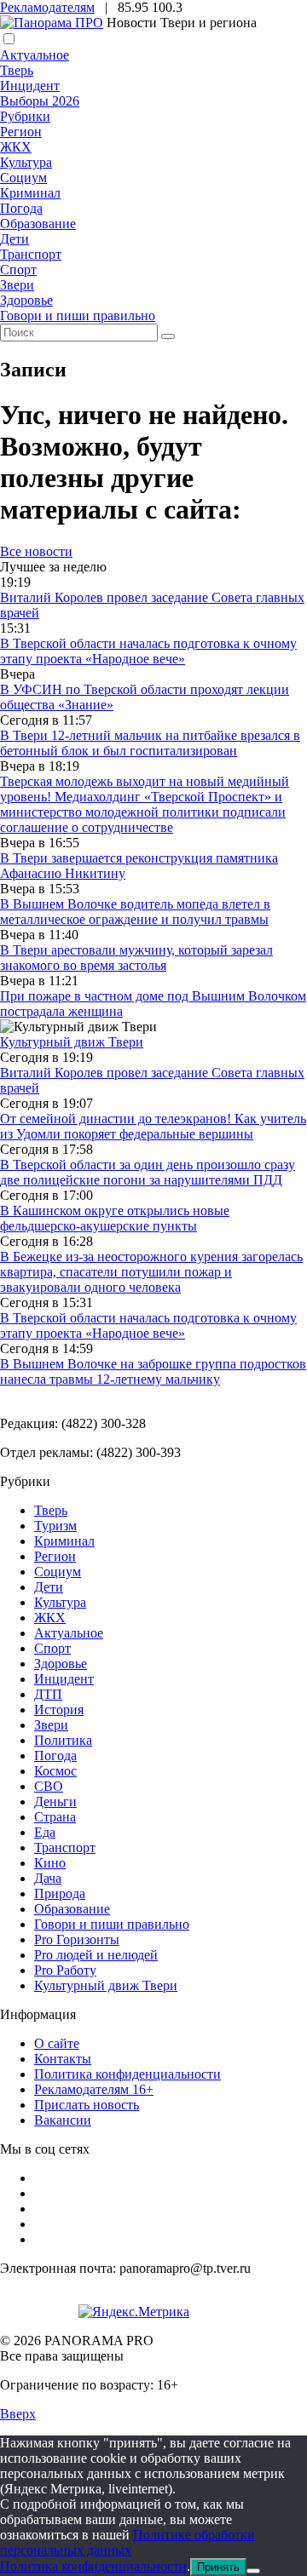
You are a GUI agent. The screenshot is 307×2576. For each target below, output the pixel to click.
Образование (38, 224)
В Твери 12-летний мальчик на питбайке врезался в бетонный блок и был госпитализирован (150, 743)
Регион (21, 132)
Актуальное (35, 55)
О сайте (57, 2043)
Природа (60, 1893)
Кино (50, 1863)
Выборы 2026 (40, 101)
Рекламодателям (47, 7)
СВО (49, 1786)
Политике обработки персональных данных (127, 2542)
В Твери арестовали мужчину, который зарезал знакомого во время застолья (136, 958)
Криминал (30, 193)
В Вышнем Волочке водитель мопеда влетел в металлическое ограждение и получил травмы (135, 912)
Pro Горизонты (77, 1939)
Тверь (17, 70)
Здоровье (26, 300)
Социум (23, 178)
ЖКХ (16, 147)
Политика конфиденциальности (127, 2074)
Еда (45, 1832)
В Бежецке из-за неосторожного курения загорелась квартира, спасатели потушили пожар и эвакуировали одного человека (151, 1272)
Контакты (63, 2059)
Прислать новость (87, 2105)
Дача (48, 1878)
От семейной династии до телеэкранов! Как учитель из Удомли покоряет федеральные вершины (153, 1126)
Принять (218, 2567)
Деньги (55, 1801)
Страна (55, 1817)
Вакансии (63, 2120)
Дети (14, 239)
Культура (26, 162)
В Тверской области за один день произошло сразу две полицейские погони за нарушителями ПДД (148, 1172)
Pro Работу (65, 1970)
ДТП (48, 1694)
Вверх (18, 2414)
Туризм (55, 1526)
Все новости (36, 551)
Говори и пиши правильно (78, 316)
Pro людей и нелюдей (96, 1955)
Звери (17, 285)
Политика (63, 1740)
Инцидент (30, 86)
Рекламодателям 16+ (94, 2089)
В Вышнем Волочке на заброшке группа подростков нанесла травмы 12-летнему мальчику (153, 1371)
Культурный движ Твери (106, 1985)
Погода (21, 208)
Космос (55, 1771)
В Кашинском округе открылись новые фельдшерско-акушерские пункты (115, 1218)
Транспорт (31, 254)
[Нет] (253, 2571)
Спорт (18, 270)
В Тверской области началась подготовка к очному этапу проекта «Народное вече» (148, 651)
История (59, 1710)
